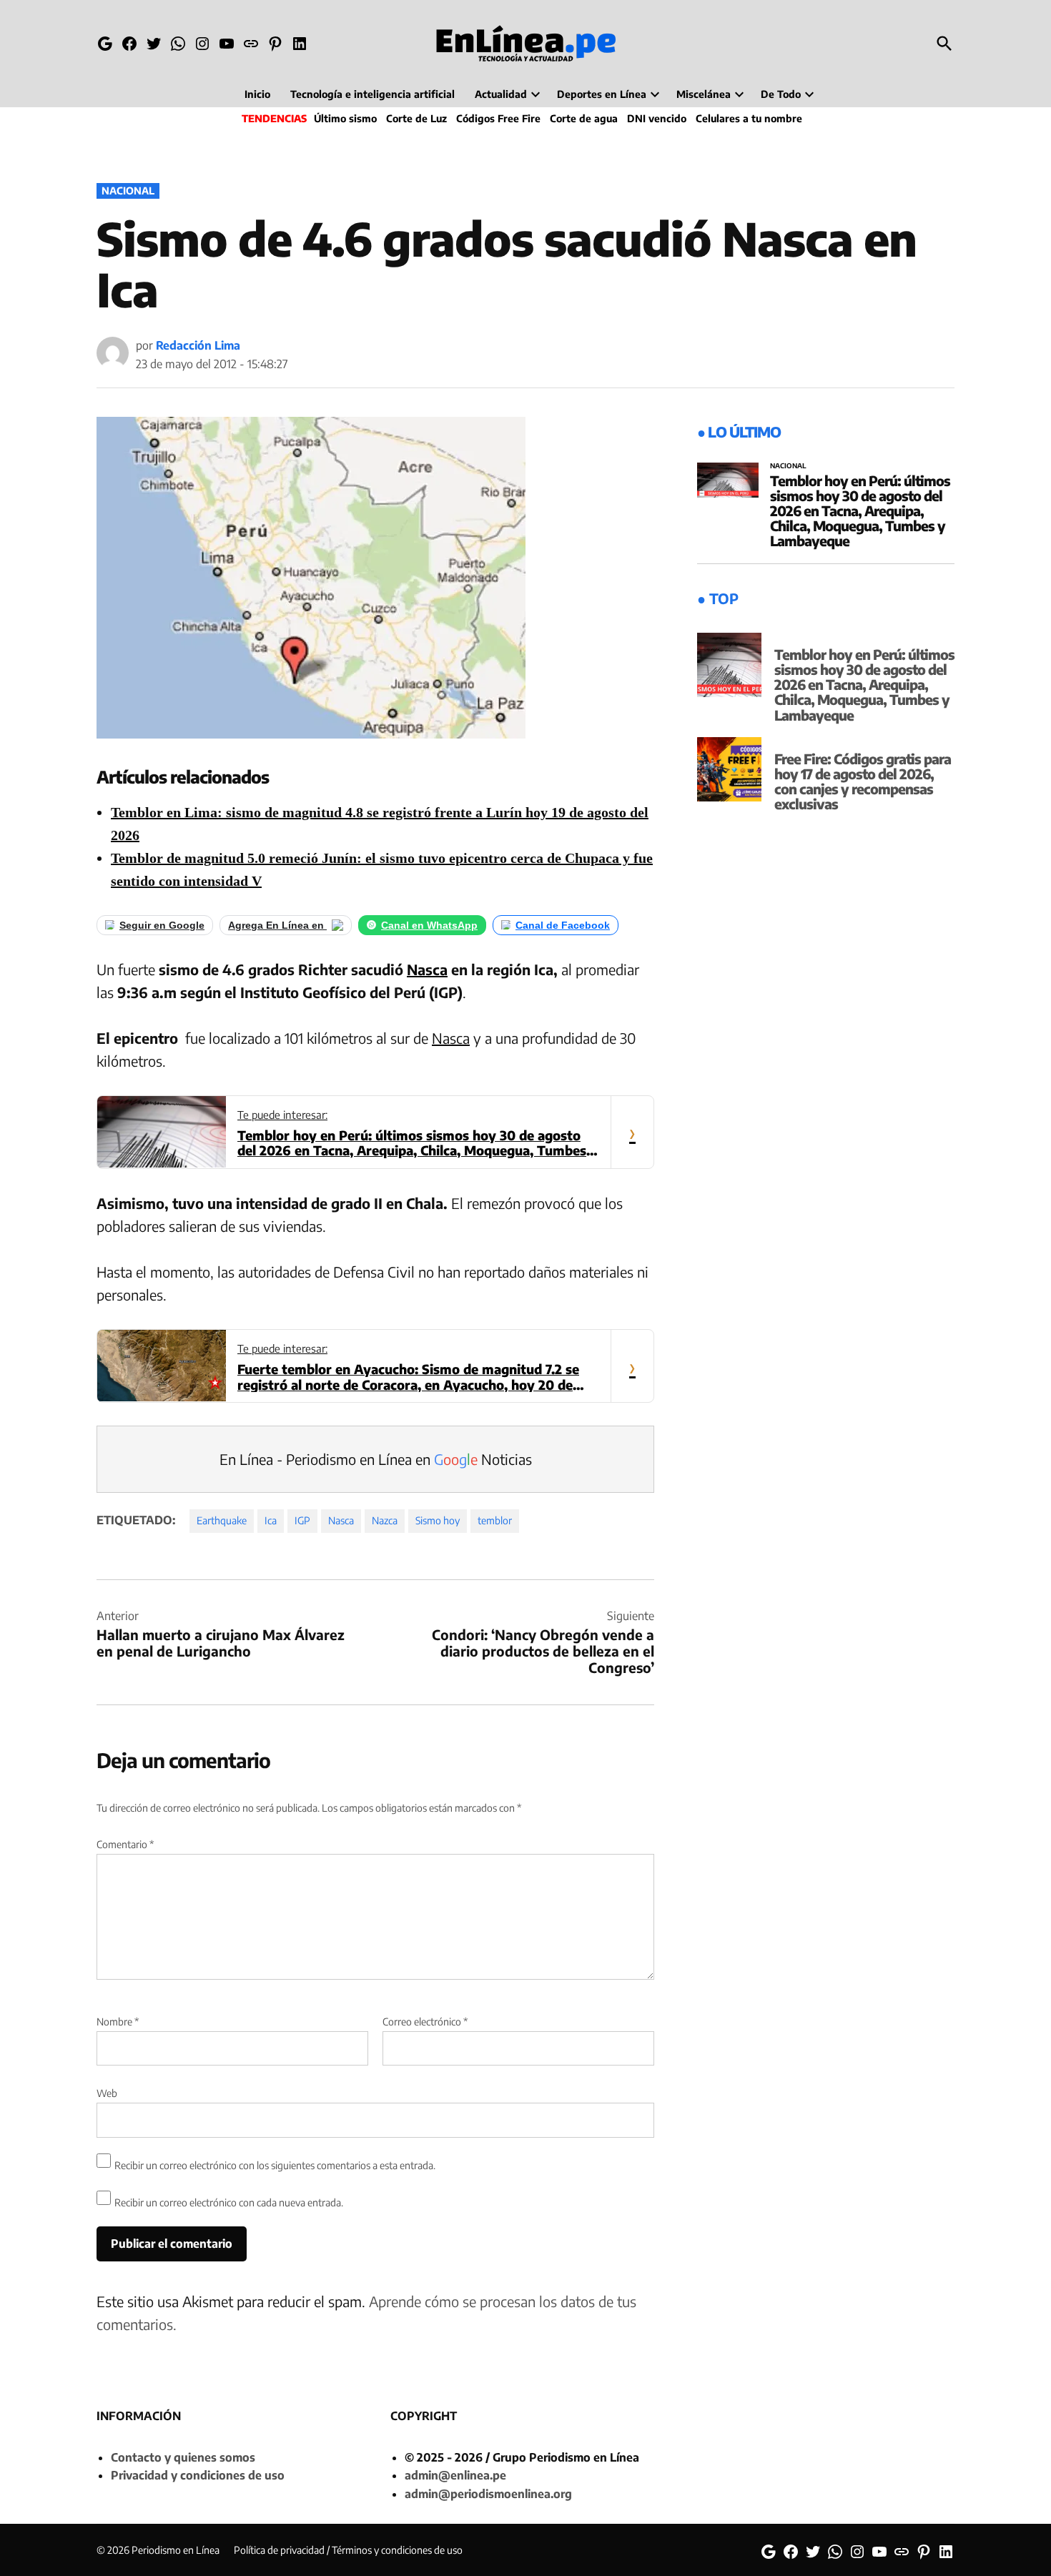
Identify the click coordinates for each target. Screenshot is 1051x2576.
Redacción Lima (198, 345)
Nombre (118, 2022)
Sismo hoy (438, 1520)
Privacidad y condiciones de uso (198, 2475)
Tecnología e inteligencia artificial (372, 94)
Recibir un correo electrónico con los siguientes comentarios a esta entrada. (275, 2165)
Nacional (128, 191)
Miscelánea (704, 94)
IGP (302, 1520)
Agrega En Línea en (277, 925)
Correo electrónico (425, 2022)
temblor (495, 1520)
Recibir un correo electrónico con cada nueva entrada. (229, 2202)
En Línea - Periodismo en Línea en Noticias (376, 1459)
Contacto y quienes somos (183, 2457)
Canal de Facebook (563, 925)
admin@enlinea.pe (455, 2475)
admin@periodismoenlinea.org (488, 2494)
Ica (271, 1520)
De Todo (781, 94)
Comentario (125, 1844)
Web (107, 2093)
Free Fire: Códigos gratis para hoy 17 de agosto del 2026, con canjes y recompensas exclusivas (863, 781)
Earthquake (222, 1520)
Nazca (385, 1520)
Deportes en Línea (602, 94)
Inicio (257, 94)
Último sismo (345, 118)
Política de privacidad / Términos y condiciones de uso (348, 2550)
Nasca (427, 969)
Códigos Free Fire (498, 118)
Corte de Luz (416, 118)
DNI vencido (657, 118)
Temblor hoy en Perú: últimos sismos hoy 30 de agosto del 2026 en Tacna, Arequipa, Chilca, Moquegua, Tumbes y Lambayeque (860, 510)
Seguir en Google (162, 925)
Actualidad (501, 94)
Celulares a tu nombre (749, 118)
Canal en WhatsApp (429, 925)
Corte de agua (584, 118)
